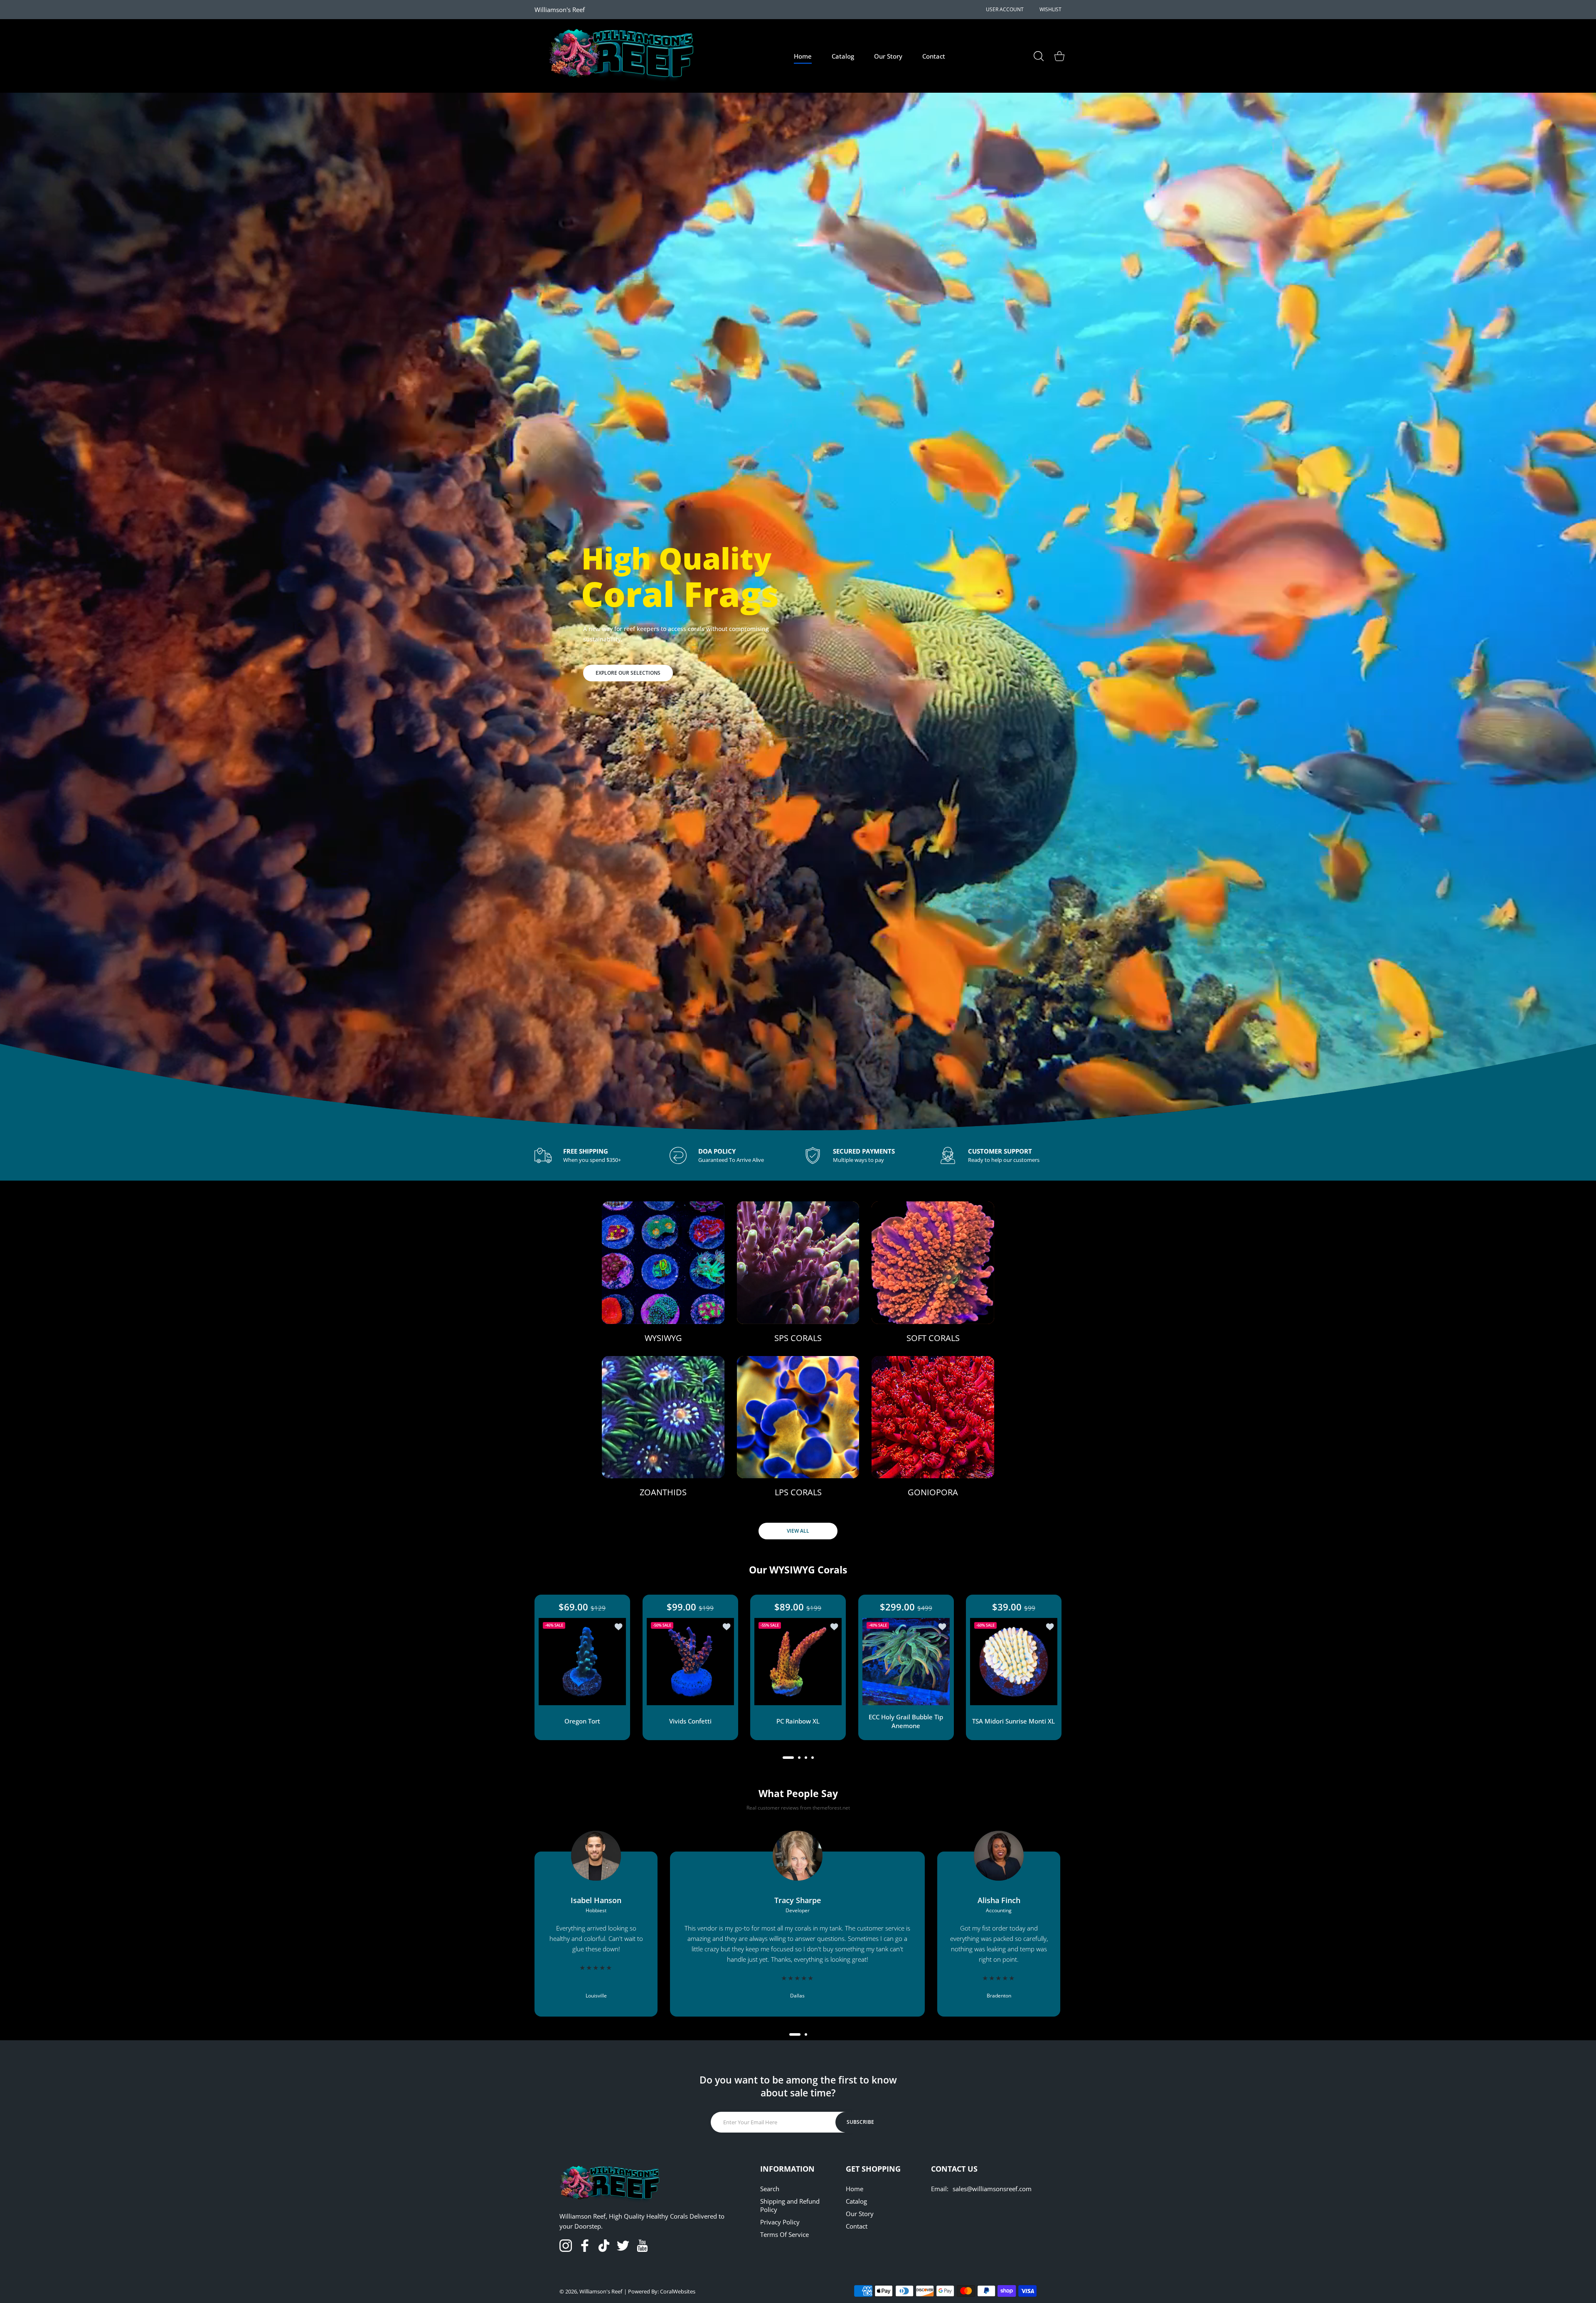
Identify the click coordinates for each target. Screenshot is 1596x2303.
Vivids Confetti (690, 1721)
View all (798, 1531)
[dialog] (1039, 56)
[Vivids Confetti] (690, 1662)
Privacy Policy (780, 2222)
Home (855, 2189)
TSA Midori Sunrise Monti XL (1014, 1721)
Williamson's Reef (601, 2291)
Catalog (856, 2201)
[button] (788, 1758)
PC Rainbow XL (798, 1721)
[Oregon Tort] (582, 1662)
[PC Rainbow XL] (798, 1662)
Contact (857, 2226)
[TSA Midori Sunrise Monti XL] (1014, 1662)
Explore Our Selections (628, 673)
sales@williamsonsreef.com (992, 2189)
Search (770, 2189)
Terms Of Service (784, 2234)
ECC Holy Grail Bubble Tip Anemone (906, 1721)
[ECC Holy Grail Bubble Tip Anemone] (906, 1662)
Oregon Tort (582, 1721)
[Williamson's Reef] (618, 56)
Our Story (860, 2214)
